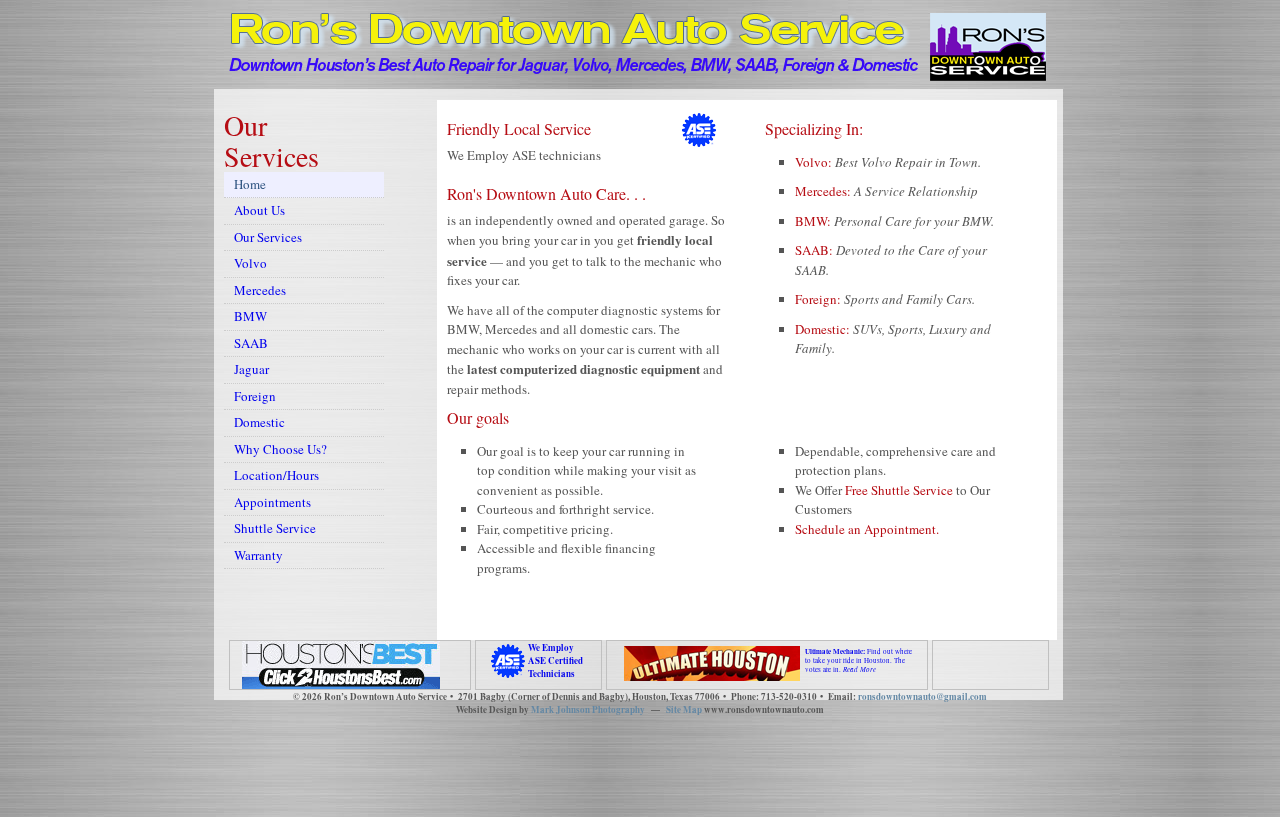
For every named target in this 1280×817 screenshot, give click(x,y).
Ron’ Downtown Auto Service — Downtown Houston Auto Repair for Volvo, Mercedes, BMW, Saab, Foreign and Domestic (571, 55)
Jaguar (251, 369)
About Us (259, 210)
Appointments (272, 502)
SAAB (251, 343)
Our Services (268, 237)
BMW (250, 316)
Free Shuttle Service (899, 490)
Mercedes (260, 290)
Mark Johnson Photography (588, 709)
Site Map (684, 709)
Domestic (259, 422)
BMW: (814, 221)
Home (250, 184)
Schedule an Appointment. (867, 529)
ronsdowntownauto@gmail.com (922, 696)
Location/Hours (276, 475)
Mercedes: (824, 191)
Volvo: (815, 162)
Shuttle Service (275, 528)
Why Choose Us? (280, 449)
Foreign (255, 396)
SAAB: (815, 250)
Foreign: (819, 299)
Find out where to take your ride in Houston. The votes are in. (858, 660)
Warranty (258, 555)
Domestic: (824, 329)
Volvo (250, 263)
